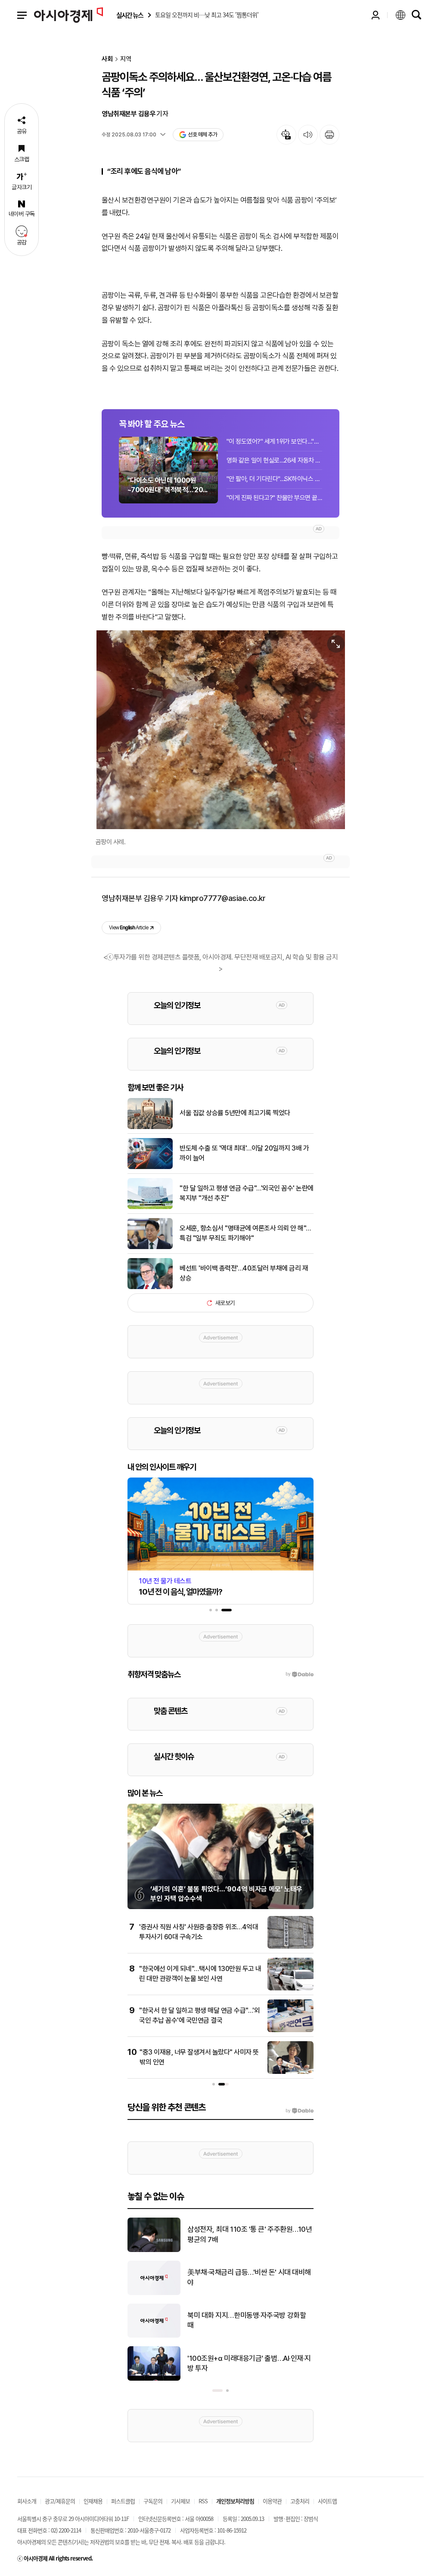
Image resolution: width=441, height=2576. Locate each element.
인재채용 (93, 2501)
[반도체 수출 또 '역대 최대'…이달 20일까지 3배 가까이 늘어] (150, 1167)
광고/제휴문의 (60, 2501)
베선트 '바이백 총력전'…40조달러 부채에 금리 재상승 (244, 1273)
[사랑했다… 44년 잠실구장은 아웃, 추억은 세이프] (154, 2336)
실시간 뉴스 (130, 15)
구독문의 (153, 2501)
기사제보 (180, 2501)
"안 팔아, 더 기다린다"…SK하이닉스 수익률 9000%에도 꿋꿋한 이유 (274, 479)
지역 (126, 59)
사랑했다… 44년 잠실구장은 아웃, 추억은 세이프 (250, 2320)
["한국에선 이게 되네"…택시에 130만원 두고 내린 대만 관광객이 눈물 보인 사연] (290, 1989)
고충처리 (300, 2501)
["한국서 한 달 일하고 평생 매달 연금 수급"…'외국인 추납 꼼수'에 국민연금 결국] (290, 2030)
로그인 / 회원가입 (376, 15)
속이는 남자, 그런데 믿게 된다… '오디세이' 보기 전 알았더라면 (247, 2234)
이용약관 (272, 2501)
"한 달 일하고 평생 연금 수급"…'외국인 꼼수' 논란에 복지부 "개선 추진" (247, 1193)
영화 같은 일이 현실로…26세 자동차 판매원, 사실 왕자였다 (274, 460)
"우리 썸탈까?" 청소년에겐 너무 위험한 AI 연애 (250, 2363)
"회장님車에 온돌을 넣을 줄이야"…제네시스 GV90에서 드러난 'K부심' (249, 2277)
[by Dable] (300, 2111)
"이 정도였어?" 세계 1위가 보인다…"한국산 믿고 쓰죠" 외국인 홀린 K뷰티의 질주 (274, 441)
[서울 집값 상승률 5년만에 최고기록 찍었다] (150, 1127)
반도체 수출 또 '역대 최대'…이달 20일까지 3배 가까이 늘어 (244, 1153)
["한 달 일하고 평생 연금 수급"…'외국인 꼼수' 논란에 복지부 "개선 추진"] (150, 1207)
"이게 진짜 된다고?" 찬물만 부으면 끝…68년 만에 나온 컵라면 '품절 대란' (274, 498)
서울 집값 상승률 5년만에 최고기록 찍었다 (235, 1113)
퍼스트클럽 (123, 2501)
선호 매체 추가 (202, 134)
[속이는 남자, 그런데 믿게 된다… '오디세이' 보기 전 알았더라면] (154, 2250)
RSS (203, 2501)
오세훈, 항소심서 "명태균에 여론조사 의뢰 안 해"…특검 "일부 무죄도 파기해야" (245, 1233)
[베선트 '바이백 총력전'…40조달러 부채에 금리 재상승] (150, 1287)
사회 (107, 59)
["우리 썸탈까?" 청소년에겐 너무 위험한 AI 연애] (154, 2379)
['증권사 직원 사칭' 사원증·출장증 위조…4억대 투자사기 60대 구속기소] (290, 1947)
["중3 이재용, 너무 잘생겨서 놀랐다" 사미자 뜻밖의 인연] (290, 2072)
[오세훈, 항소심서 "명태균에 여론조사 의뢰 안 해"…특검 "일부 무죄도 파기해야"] (150, 1247)
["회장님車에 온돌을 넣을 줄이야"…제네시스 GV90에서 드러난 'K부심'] (154, 2293)
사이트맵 (327, 2501)
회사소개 (27, 2501)
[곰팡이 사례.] (220, 730)
